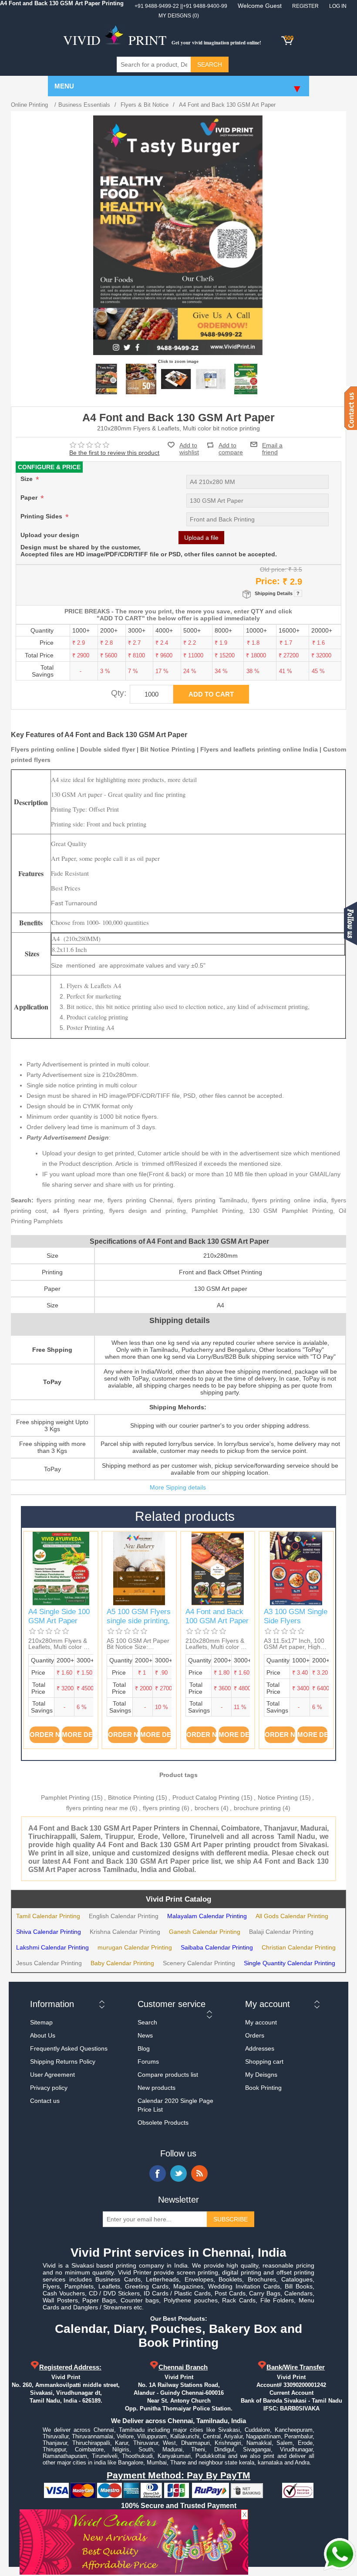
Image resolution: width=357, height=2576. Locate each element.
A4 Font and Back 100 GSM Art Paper (217, 1616)
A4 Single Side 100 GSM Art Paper (59, 1616)
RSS (199, 2173)
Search (147, 2022)
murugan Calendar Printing (135, 1947)
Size (27, 479)
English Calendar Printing (124, 1916)
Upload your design (50, 535)
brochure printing (257, 1808)
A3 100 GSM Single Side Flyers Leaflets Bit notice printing (296, 1625)
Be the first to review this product (114, 453)
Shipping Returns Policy (63, 2061)
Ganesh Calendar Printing (205, 1932)
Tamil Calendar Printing (48, 1916)
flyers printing (161, 1808)
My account (261, 2022)
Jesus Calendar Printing (49, 1963)
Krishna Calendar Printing (125, 1932)
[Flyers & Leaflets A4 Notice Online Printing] (106, 379)
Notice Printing (278, 1797)
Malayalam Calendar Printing (207, 1916)
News (145, 2035)
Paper (30, 498)
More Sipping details (178, 1487)
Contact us (45, 2101)
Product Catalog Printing (206, 1797)
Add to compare (231, 445)
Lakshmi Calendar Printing (52, 1947)
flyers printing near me (97, 1808)
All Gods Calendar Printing (292, 1916)
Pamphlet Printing (65, 1797)
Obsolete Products (163, 2122)
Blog (144, 2048)
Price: (268, 581)
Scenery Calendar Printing (199, 1963)
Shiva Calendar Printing (49, 1932)
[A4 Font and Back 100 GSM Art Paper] (218, 1569)
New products (157, 2088)
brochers (207, 1808)
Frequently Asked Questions (69, 2048)
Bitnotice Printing (131, 1797)
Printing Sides (42, 516)
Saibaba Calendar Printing (217, 1947)
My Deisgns (261, 2075)
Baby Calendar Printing (122, 1963)
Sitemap (41, 2022)
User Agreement (52, 2075)
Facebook (158, 2173)
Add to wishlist (189, 449)
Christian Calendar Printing (299, 1947)
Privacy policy (49, 2088)
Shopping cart (264, 2061)
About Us (43, 2035)
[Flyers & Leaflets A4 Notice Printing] (141, 379)
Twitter (178, 2173)
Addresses (260, 2048)
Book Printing (263, 2088)
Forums (148, 2061)
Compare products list (168, 2075)
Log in (338, 6)
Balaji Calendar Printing (281, 1932)
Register (305, 6)
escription (34, 803)
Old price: (273, 569)
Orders (255, 2035)
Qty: (119, 693)
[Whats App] (340, 2554)
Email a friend (272, 444)
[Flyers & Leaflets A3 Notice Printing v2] (296, 1569)
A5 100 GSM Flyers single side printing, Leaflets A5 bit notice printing (139, 1625)
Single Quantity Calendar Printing (290, 1963)
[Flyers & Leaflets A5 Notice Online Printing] (139, 1569)
